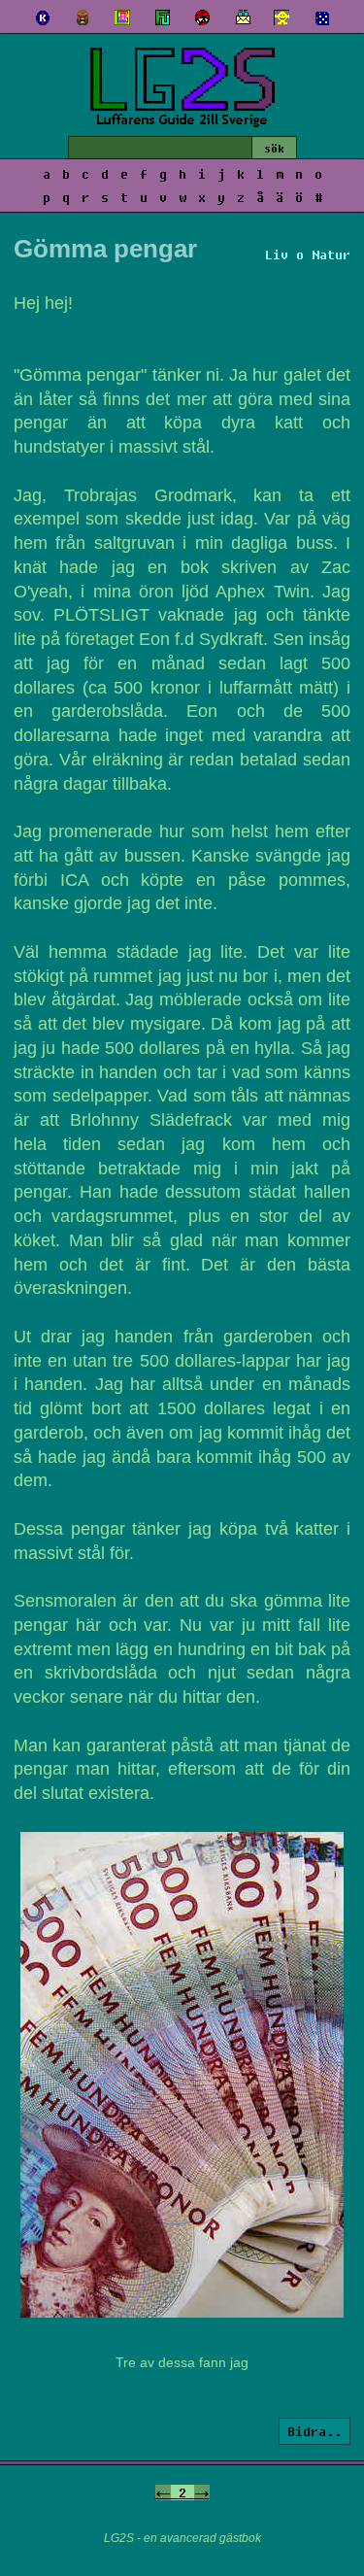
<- (163, 2492)
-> (202, 2492)
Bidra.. (314, 2431)
